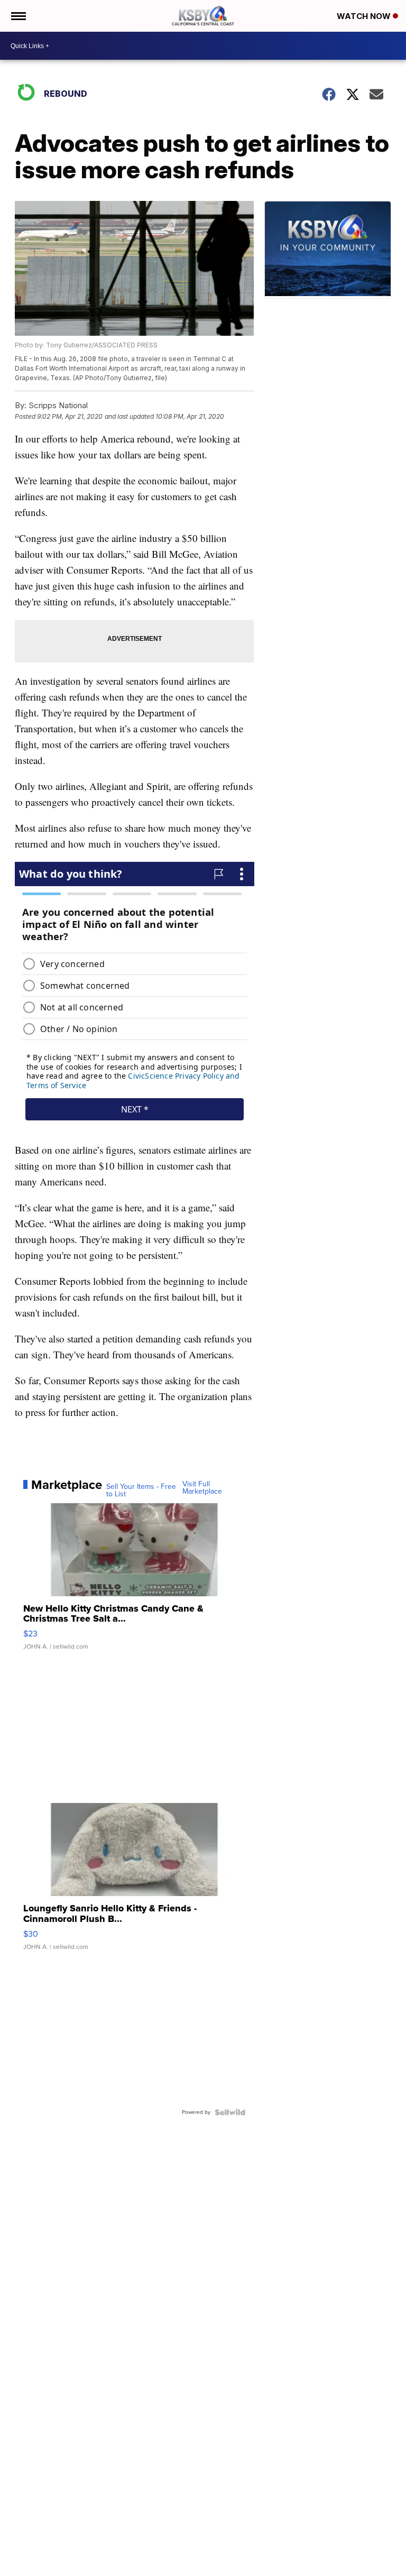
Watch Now (365, 16)
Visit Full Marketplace (202, 1488)
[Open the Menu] (18, 16)
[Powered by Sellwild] (230, 2112)
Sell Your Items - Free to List (141, 1491)
